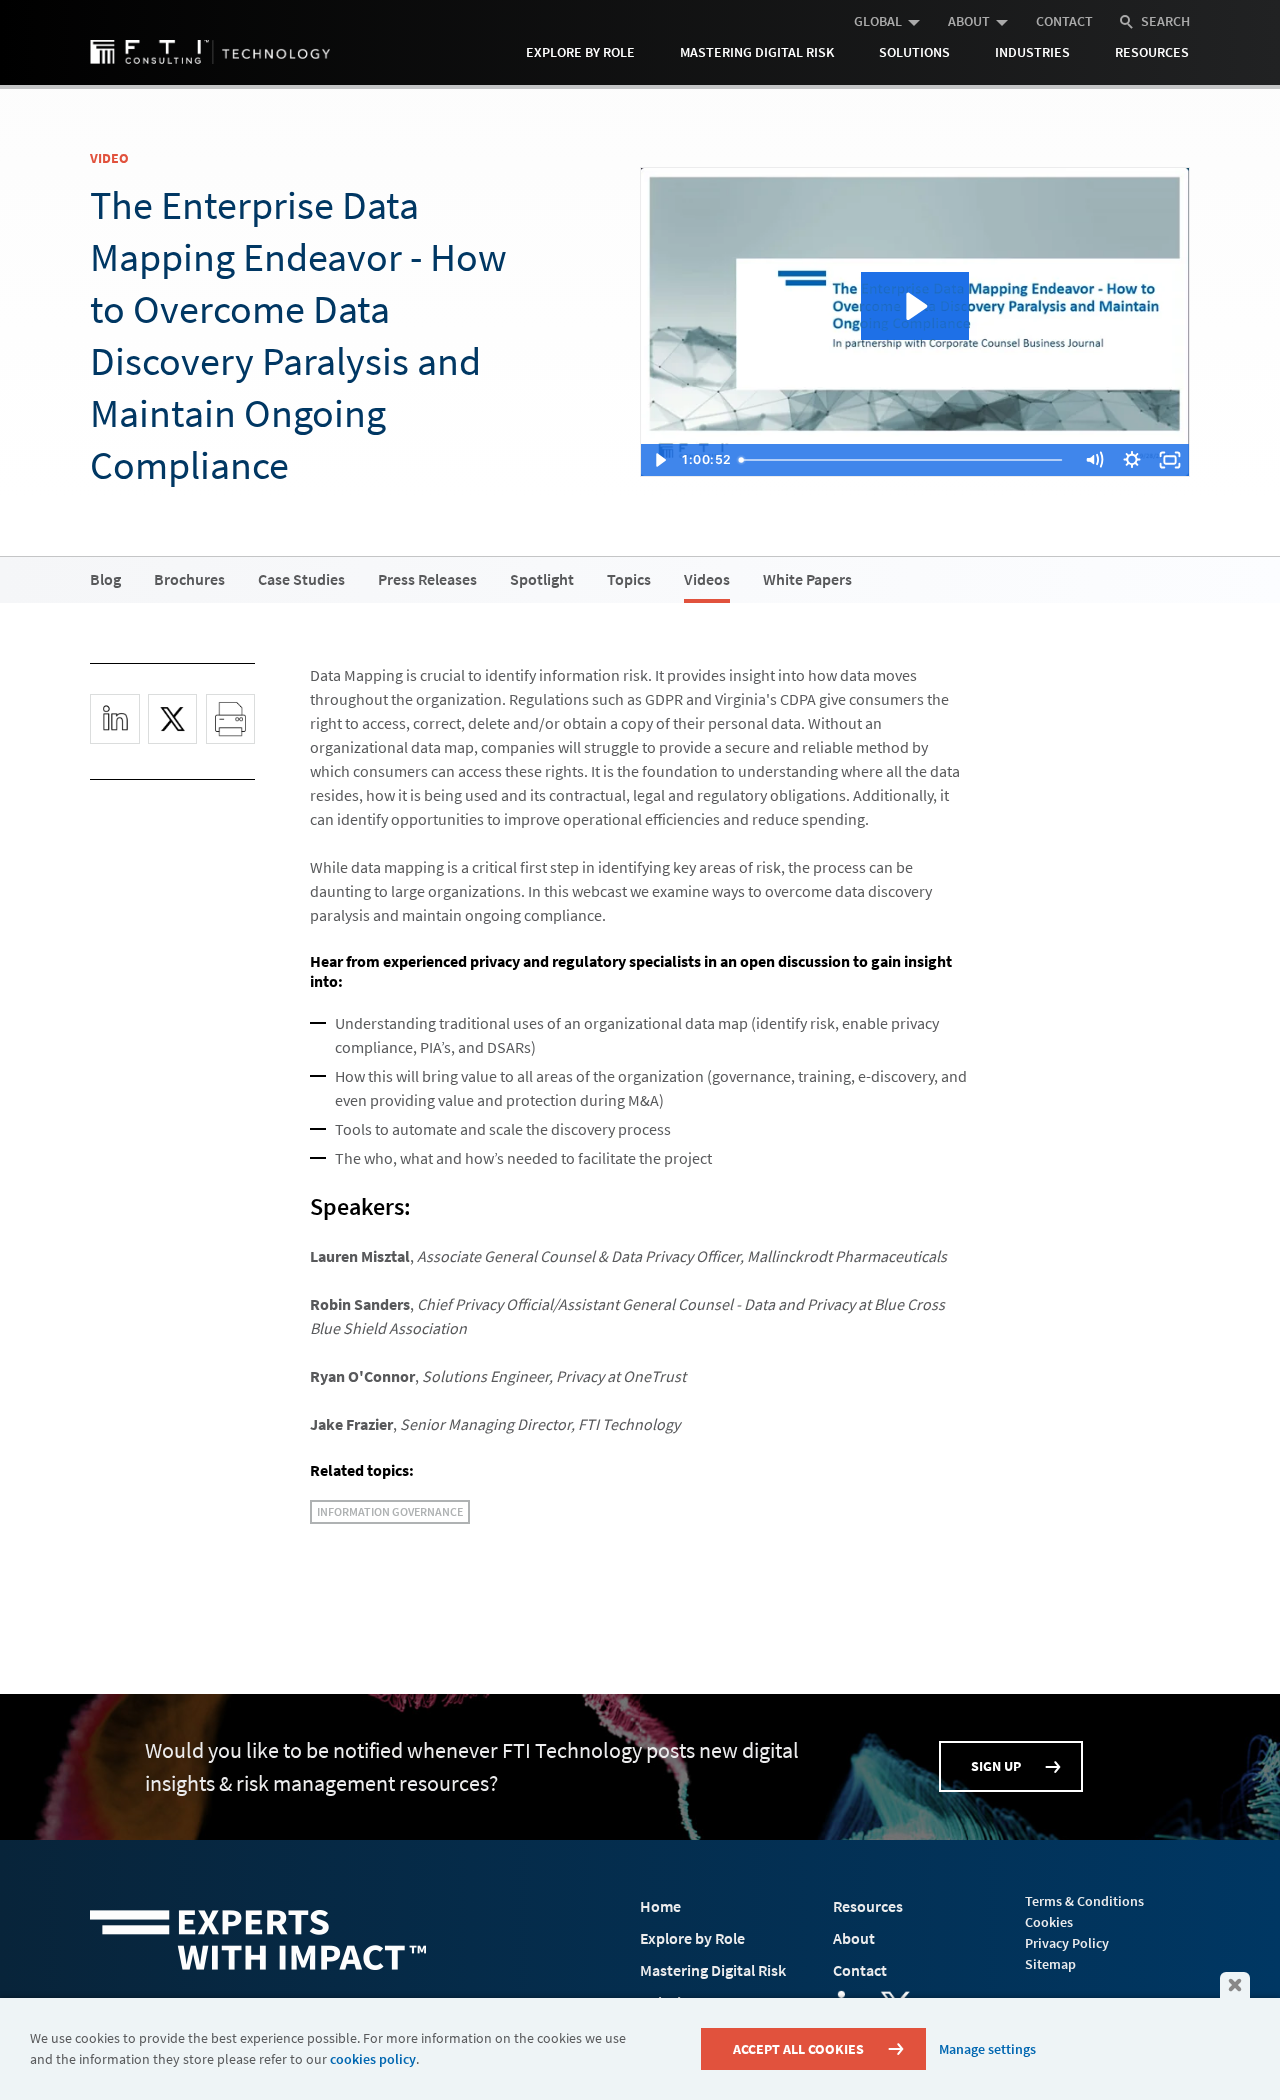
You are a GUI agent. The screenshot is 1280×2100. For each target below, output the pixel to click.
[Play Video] (660, 460)
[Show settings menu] (1132, 460)
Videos (707, 579)
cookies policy (373, 2059)
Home (660, 1906)
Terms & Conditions (1084, 1901)
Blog (105, 579)
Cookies (1049, 1922)
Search (1165, 21)
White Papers (807, 579)
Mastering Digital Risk (757, 52)
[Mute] (1094, 460)
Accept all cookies (798, 2049)
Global (878, 21)
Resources (1152, 52)
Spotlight (542, 579)
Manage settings (987, 2049)
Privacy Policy (1067, 1943)
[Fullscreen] (1170, 460)
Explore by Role (580, 52)
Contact (1064, 21)
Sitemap (1050, 1964)
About (969, 21)
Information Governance (390, 1511)
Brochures (189, 579)
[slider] (905, 460)
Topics (629, 579)
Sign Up (996, 1766)
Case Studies (301, 579)
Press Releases (427, 579)
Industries (1032, 52)
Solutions (914, 52)
